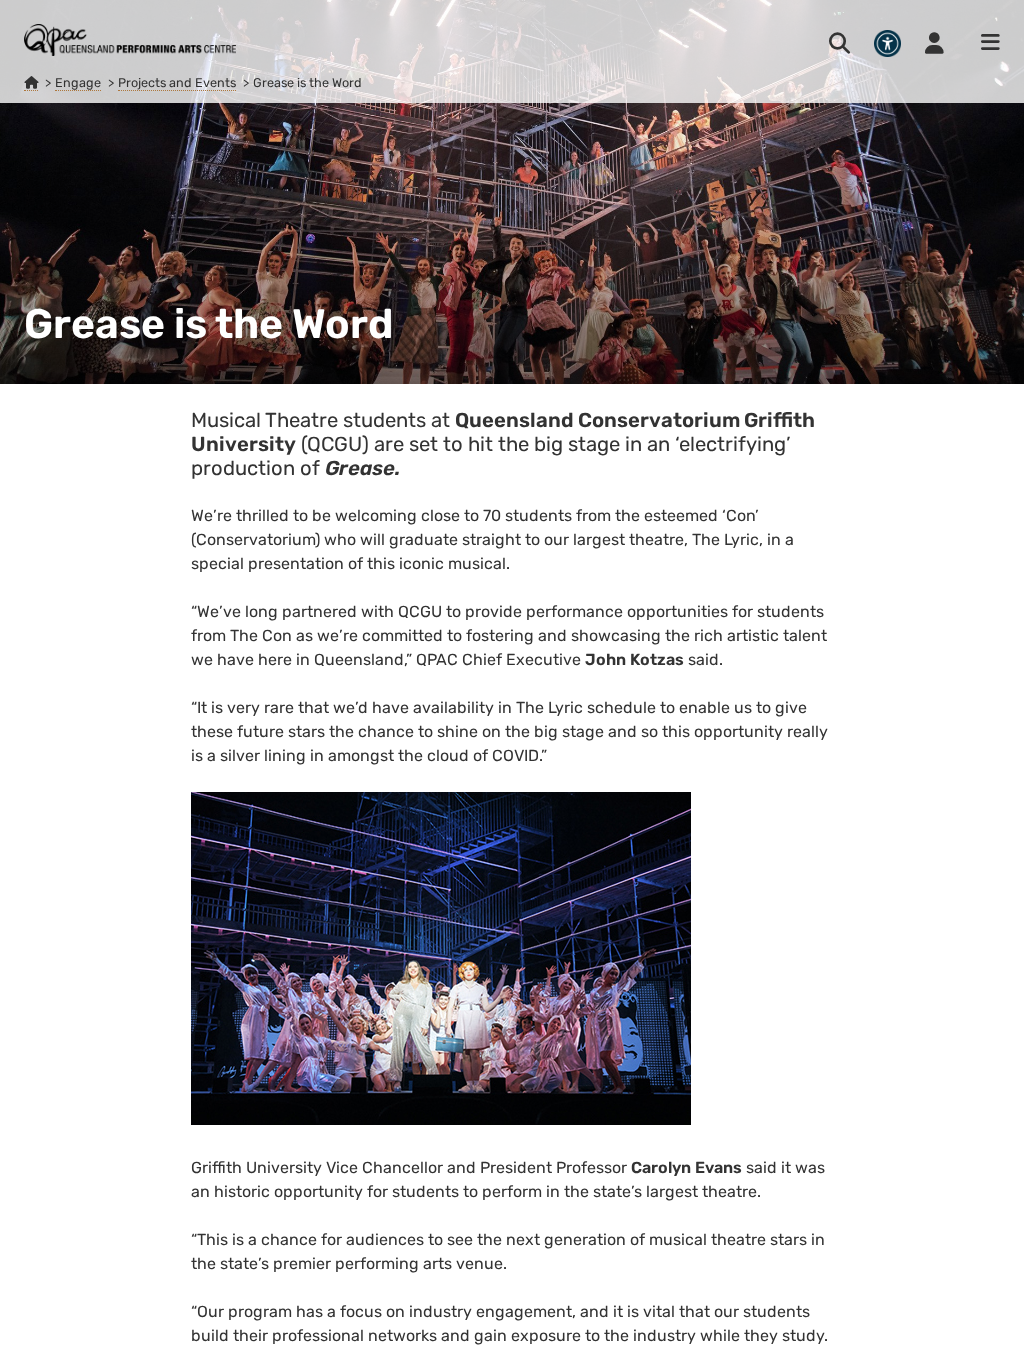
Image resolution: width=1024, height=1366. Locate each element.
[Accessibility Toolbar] (887, 43)
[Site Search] (839, 43)
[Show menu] (984, 43)
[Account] (934, 43)
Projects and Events (177, 82)
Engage (78, 82)
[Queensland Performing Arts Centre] (31, 83)
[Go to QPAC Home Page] (130, 40)
